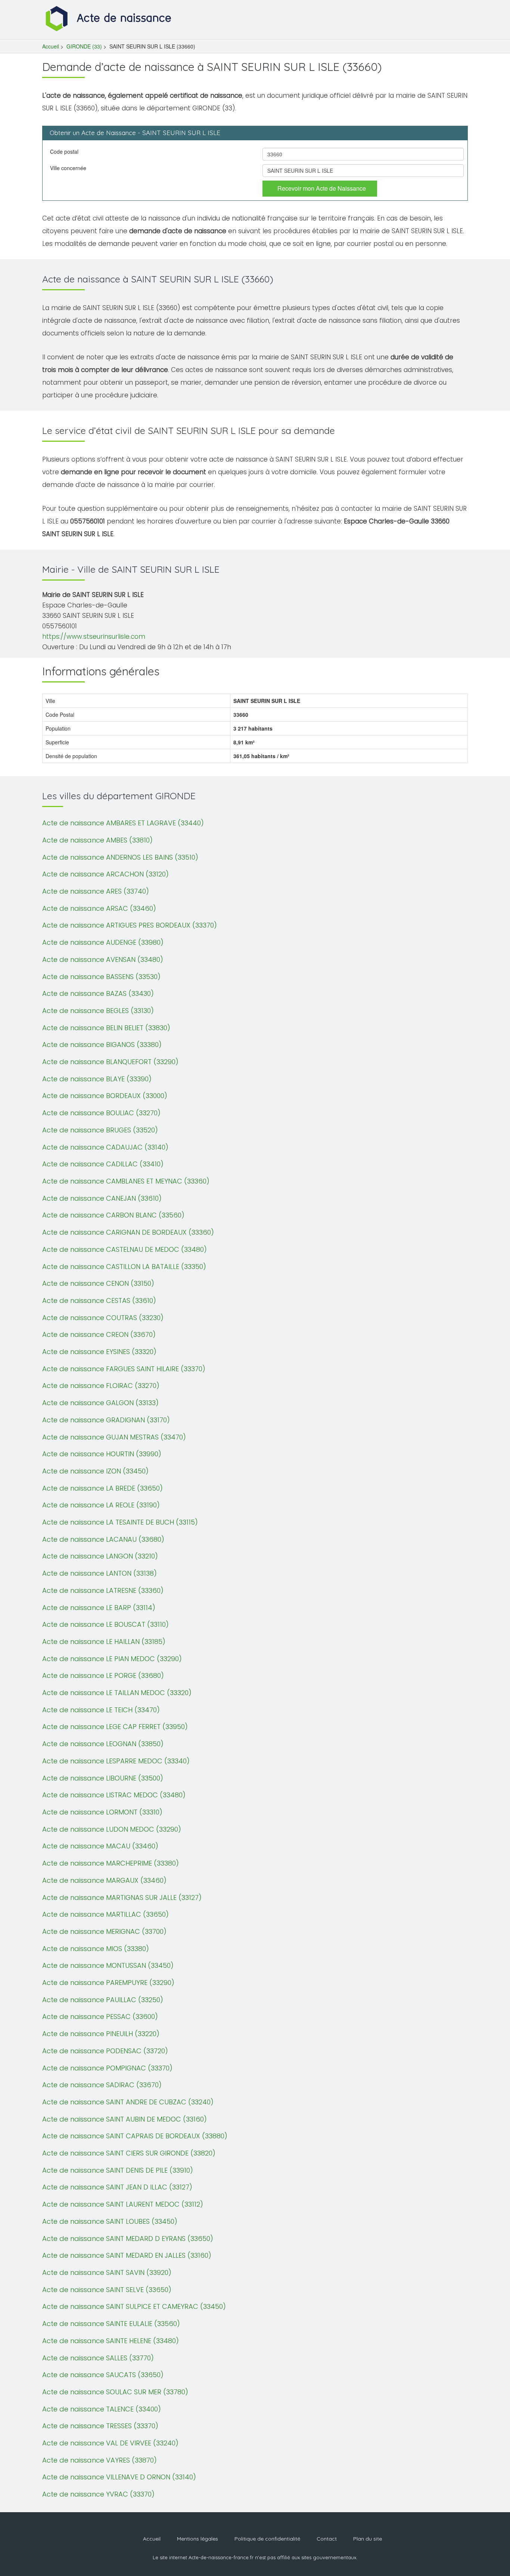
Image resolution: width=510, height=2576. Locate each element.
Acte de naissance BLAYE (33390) (97, 1079)
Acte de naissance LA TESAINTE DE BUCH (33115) (120, 1522)
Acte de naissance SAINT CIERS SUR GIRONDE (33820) (129, 2153)
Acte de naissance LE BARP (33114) (99, 1608)
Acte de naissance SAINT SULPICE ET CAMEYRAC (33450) (134, 2306)
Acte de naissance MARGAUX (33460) (104, 1880)
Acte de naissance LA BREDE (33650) (102, 1488)
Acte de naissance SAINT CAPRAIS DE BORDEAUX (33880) (135, 2136)
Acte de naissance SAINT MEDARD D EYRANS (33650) (128, 2239)
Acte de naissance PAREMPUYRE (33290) (108, 1983)
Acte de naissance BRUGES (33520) (100, 1130)
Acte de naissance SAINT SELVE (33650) (107, 2290)
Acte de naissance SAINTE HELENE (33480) (111, 2341)
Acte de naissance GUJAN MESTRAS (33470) (114, 1437)
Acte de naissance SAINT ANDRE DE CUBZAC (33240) (128, 2102)
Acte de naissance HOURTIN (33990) (102, 1454)
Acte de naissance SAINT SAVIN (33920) (107, 2272)
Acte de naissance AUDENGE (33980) (103, 942)
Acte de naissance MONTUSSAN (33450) (108, 1965)
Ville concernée (68, 168)
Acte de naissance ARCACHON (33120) (105, 874)
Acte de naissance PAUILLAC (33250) (103, 2000)
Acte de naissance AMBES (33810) (97, 840)
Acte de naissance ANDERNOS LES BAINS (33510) (120, 857)
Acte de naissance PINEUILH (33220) (101, 2034)
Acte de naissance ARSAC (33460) (99, 908)
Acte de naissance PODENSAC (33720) (105, 2051)
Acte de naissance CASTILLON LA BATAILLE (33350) (124, 1267)
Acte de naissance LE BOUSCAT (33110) (105, 1624)
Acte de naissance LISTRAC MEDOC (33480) (114, 1795)
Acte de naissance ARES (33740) (96, 891)
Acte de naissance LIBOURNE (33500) (103, 1778)
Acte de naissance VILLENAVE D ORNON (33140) (119, 2477)
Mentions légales (198, 2539)
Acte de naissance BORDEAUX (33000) (105, 1096)
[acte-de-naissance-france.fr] (109, 18)
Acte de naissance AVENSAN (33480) (103, 959)
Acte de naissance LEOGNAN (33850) (103, 1744)
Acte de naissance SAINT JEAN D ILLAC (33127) (117, 2187)
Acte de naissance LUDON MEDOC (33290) (112, 1829)
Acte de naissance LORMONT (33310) (102, 1812)
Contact (327, 2539)
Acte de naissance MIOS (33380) (96, 1949)
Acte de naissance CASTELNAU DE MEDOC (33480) (125, 1249)
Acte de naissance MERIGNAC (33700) (104, 1931)
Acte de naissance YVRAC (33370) (98, 2494)
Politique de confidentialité (267, 2539)
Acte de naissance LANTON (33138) (99, 1573)
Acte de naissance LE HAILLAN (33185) (104, 1642)
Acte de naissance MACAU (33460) (100, 1846)
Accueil (51, 46)
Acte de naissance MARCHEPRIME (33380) (111, 1863)
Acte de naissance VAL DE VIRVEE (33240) (110, 2443)
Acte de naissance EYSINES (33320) (99, 1352)
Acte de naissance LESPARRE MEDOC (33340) (116, 1761)
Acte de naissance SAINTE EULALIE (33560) (111, 2324)
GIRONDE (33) (84, 46)
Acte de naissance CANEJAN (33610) (102, 1198)
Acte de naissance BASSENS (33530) (101, 977)
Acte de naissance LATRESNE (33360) (103, 1590)
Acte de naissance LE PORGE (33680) (103, 1675)
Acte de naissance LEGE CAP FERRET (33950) (115, 1727)
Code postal (64, 151)
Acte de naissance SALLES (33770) (98, 2358)
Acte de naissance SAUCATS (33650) (103, 2375)
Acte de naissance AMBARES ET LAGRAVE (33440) (123, 823)
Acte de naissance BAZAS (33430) (98, 993)
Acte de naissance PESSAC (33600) (100, 2017)
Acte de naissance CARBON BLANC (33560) (113, 1215)
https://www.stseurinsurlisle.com (94, 637)
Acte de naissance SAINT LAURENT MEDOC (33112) (123, 2204)
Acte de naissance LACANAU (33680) (103, 1539)
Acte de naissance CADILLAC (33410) (103, 1164)
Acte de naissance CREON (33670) (99, 1334)
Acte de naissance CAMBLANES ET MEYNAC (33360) (126, 1181)
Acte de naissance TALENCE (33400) (102, 2409)
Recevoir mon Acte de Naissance (322, 188)
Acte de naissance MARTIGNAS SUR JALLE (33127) (122, 1897)
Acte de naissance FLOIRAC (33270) (101, 1386)
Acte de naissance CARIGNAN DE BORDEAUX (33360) (128, 1232)
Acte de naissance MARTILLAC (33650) (105, 1914)
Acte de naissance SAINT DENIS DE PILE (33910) (118, 2170)
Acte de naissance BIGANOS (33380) (102, 1045)
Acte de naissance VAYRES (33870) (99, 2460)
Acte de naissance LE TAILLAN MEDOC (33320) (117, 1693)
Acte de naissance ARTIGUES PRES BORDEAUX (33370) (130, 925)
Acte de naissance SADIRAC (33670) (102, 2085)
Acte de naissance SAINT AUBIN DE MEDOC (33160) (125, 2119)
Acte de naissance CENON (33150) (98, 1283)
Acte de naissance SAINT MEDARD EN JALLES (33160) (127, 2255)
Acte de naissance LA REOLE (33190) (101, 1505)
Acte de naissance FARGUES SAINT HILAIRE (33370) (124, 1369)
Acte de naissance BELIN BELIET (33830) (106, 1028)
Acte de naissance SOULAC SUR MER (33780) (115, 2392)
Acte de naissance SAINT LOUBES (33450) (110, 2221)
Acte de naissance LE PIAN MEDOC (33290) (112, 1659)
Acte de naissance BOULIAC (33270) (101, 1113)
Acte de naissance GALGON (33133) (100, 1403)
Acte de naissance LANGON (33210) (100, 1556)
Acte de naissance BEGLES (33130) (98, 1011)
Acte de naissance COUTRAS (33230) (103, 1318)
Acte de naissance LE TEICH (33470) (101, 1710)
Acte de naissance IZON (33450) (95, 1471)
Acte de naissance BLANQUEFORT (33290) (110, 1062)
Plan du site (368, 2539)
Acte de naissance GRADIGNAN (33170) (106, 1420)
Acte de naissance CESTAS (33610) (99, 1300)
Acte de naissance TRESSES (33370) (100, 2426)
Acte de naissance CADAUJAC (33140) (105, 1147)
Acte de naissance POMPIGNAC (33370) (107, 2068)
